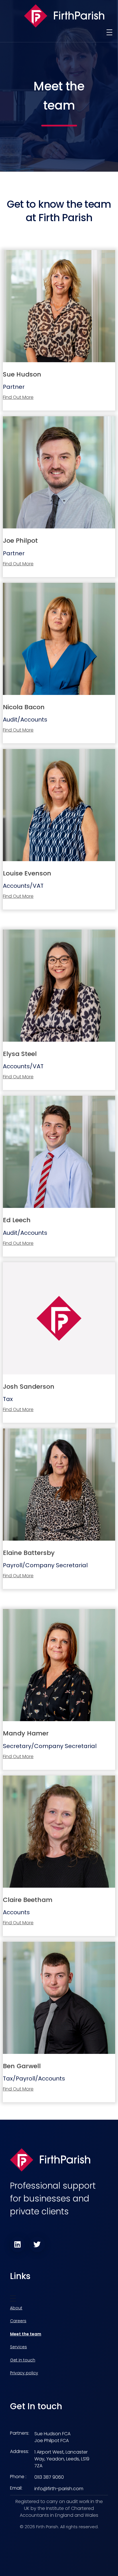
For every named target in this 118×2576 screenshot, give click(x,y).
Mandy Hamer (26, 1733)
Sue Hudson (22, 374)
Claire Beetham (28, 1900)
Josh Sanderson (29, 1387)
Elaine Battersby (29, 1553)
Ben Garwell (22, 2066)
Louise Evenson (27, 873)
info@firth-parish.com (59, 2489)
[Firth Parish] (64, 16)
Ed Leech (17, 1220)
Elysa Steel (20, 1054)
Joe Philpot (20, 541)
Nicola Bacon (24, 707)
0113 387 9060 (49, 2477)
